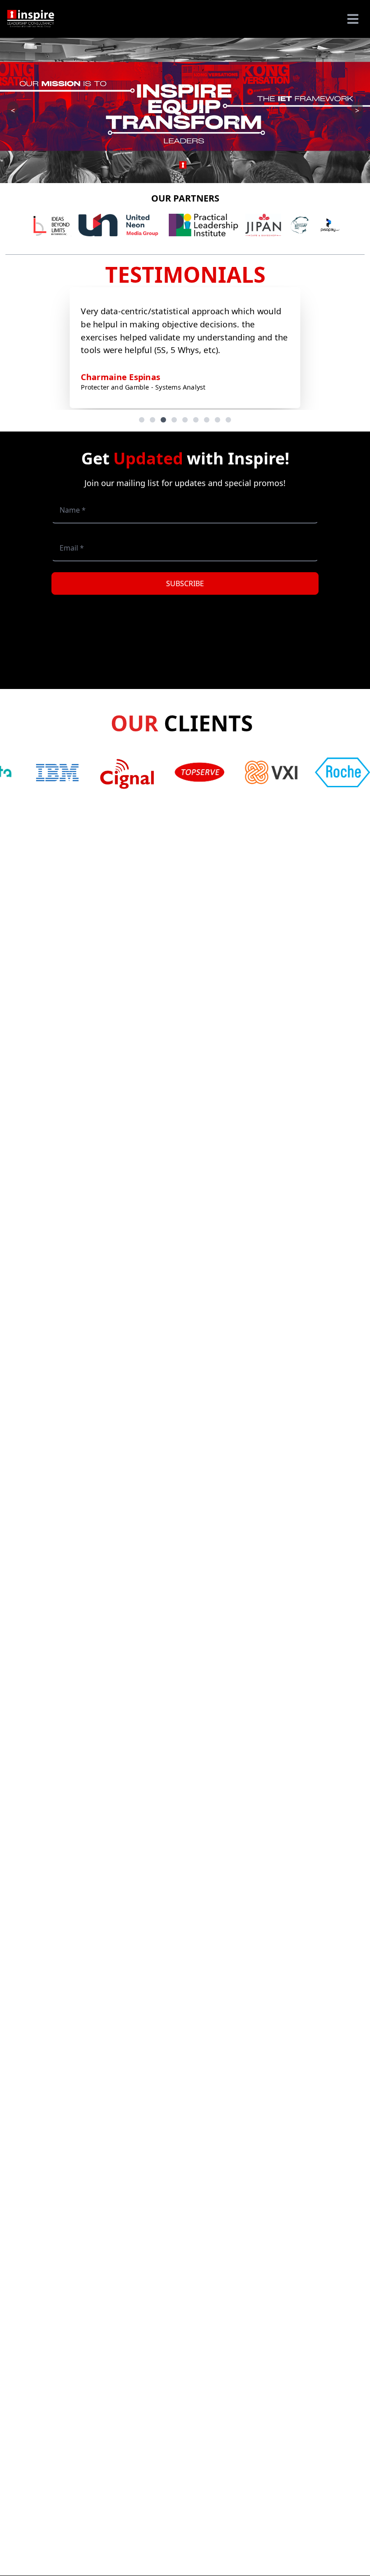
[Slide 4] (174, 420)
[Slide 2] (153, 420)
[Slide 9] (228, 420)
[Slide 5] (185, 420)
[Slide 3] (163, 420)
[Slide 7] (207, 420)
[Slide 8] (217, 420)
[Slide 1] (142, 420)
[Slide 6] (196, 420)
